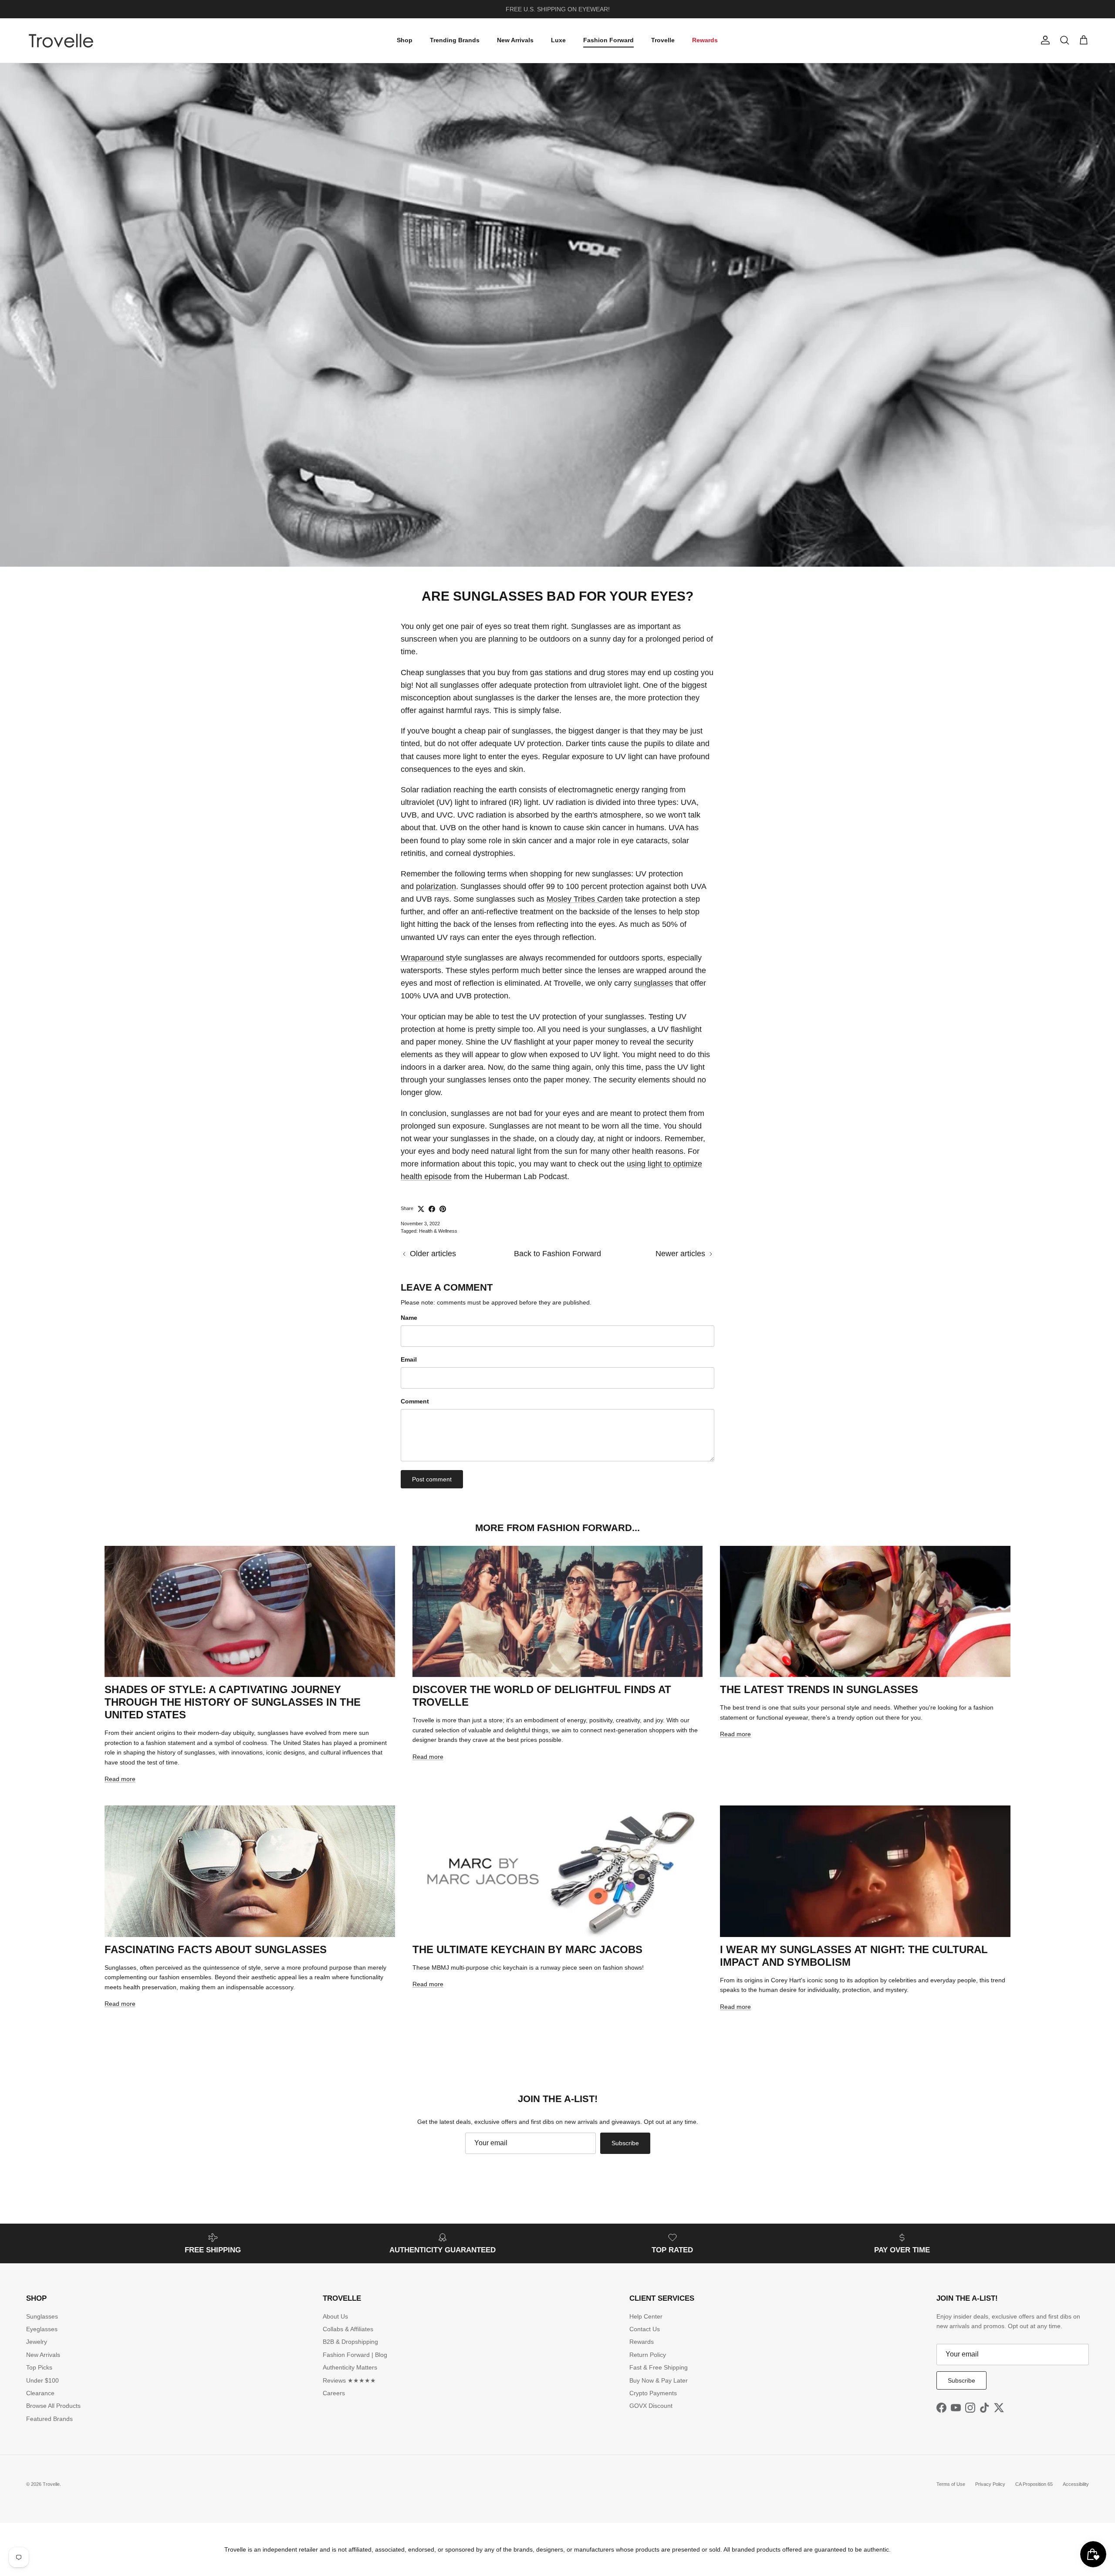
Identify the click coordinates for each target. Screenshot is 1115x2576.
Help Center (646, 2316)
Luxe (558, 40)
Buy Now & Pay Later (659, 2380)
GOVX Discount (651, 2406)
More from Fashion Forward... (557, 1528)
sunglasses (653, 983)
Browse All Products (53, 2406)
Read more (120, 1779)
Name (409, 1318)
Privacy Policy (990, 2484)
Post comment (432, 1479)
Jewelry (37, 2342)
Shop (405, 40)
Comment (415, 1401)
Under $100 (42, 2380)
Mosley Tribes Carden (585, 899)
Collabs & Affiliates (348, 2329)
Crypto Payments (653, 2393)
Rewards (705, 40)
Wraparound (422, 958)
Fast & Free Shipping (659, 2367)
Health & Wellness (438, 1231)
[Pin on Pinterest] (443, 1209)
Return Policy (648, 2355)
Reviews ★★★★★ (349, 2380)
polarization (436, 886)
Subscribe (625, 2143)
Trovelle (663, 40)
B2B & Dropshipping (350, 2342)
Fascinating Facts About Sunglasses (216, 1949)
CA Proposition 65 (1034, 2484)
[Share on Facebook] (432, 1209)
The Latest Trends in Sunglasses (819, 1689)
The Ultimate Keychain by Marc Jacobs (527, 1949)
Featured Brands (49, 2419)
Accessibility (1076, 2484)
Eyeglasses (42, 2329)
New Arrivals (515, 40)
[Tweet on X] (421, 1209)
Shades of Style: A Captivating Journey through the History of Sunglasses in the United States (233, 1702)
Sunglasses (42, 2316)
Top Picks (39, 2367)
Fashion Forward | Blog (355, 2355)
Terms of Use (951, 2484)
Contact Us (645, 2329)
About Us (335, 2316)
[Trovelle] (61, 41)
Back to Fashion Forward (557, 1254)
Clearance (40, 2393)
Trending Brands (455, 40)
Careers (334, 2393)
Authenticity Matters (350, 2367)
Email (409, 1359)
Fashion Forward (608, 40)
